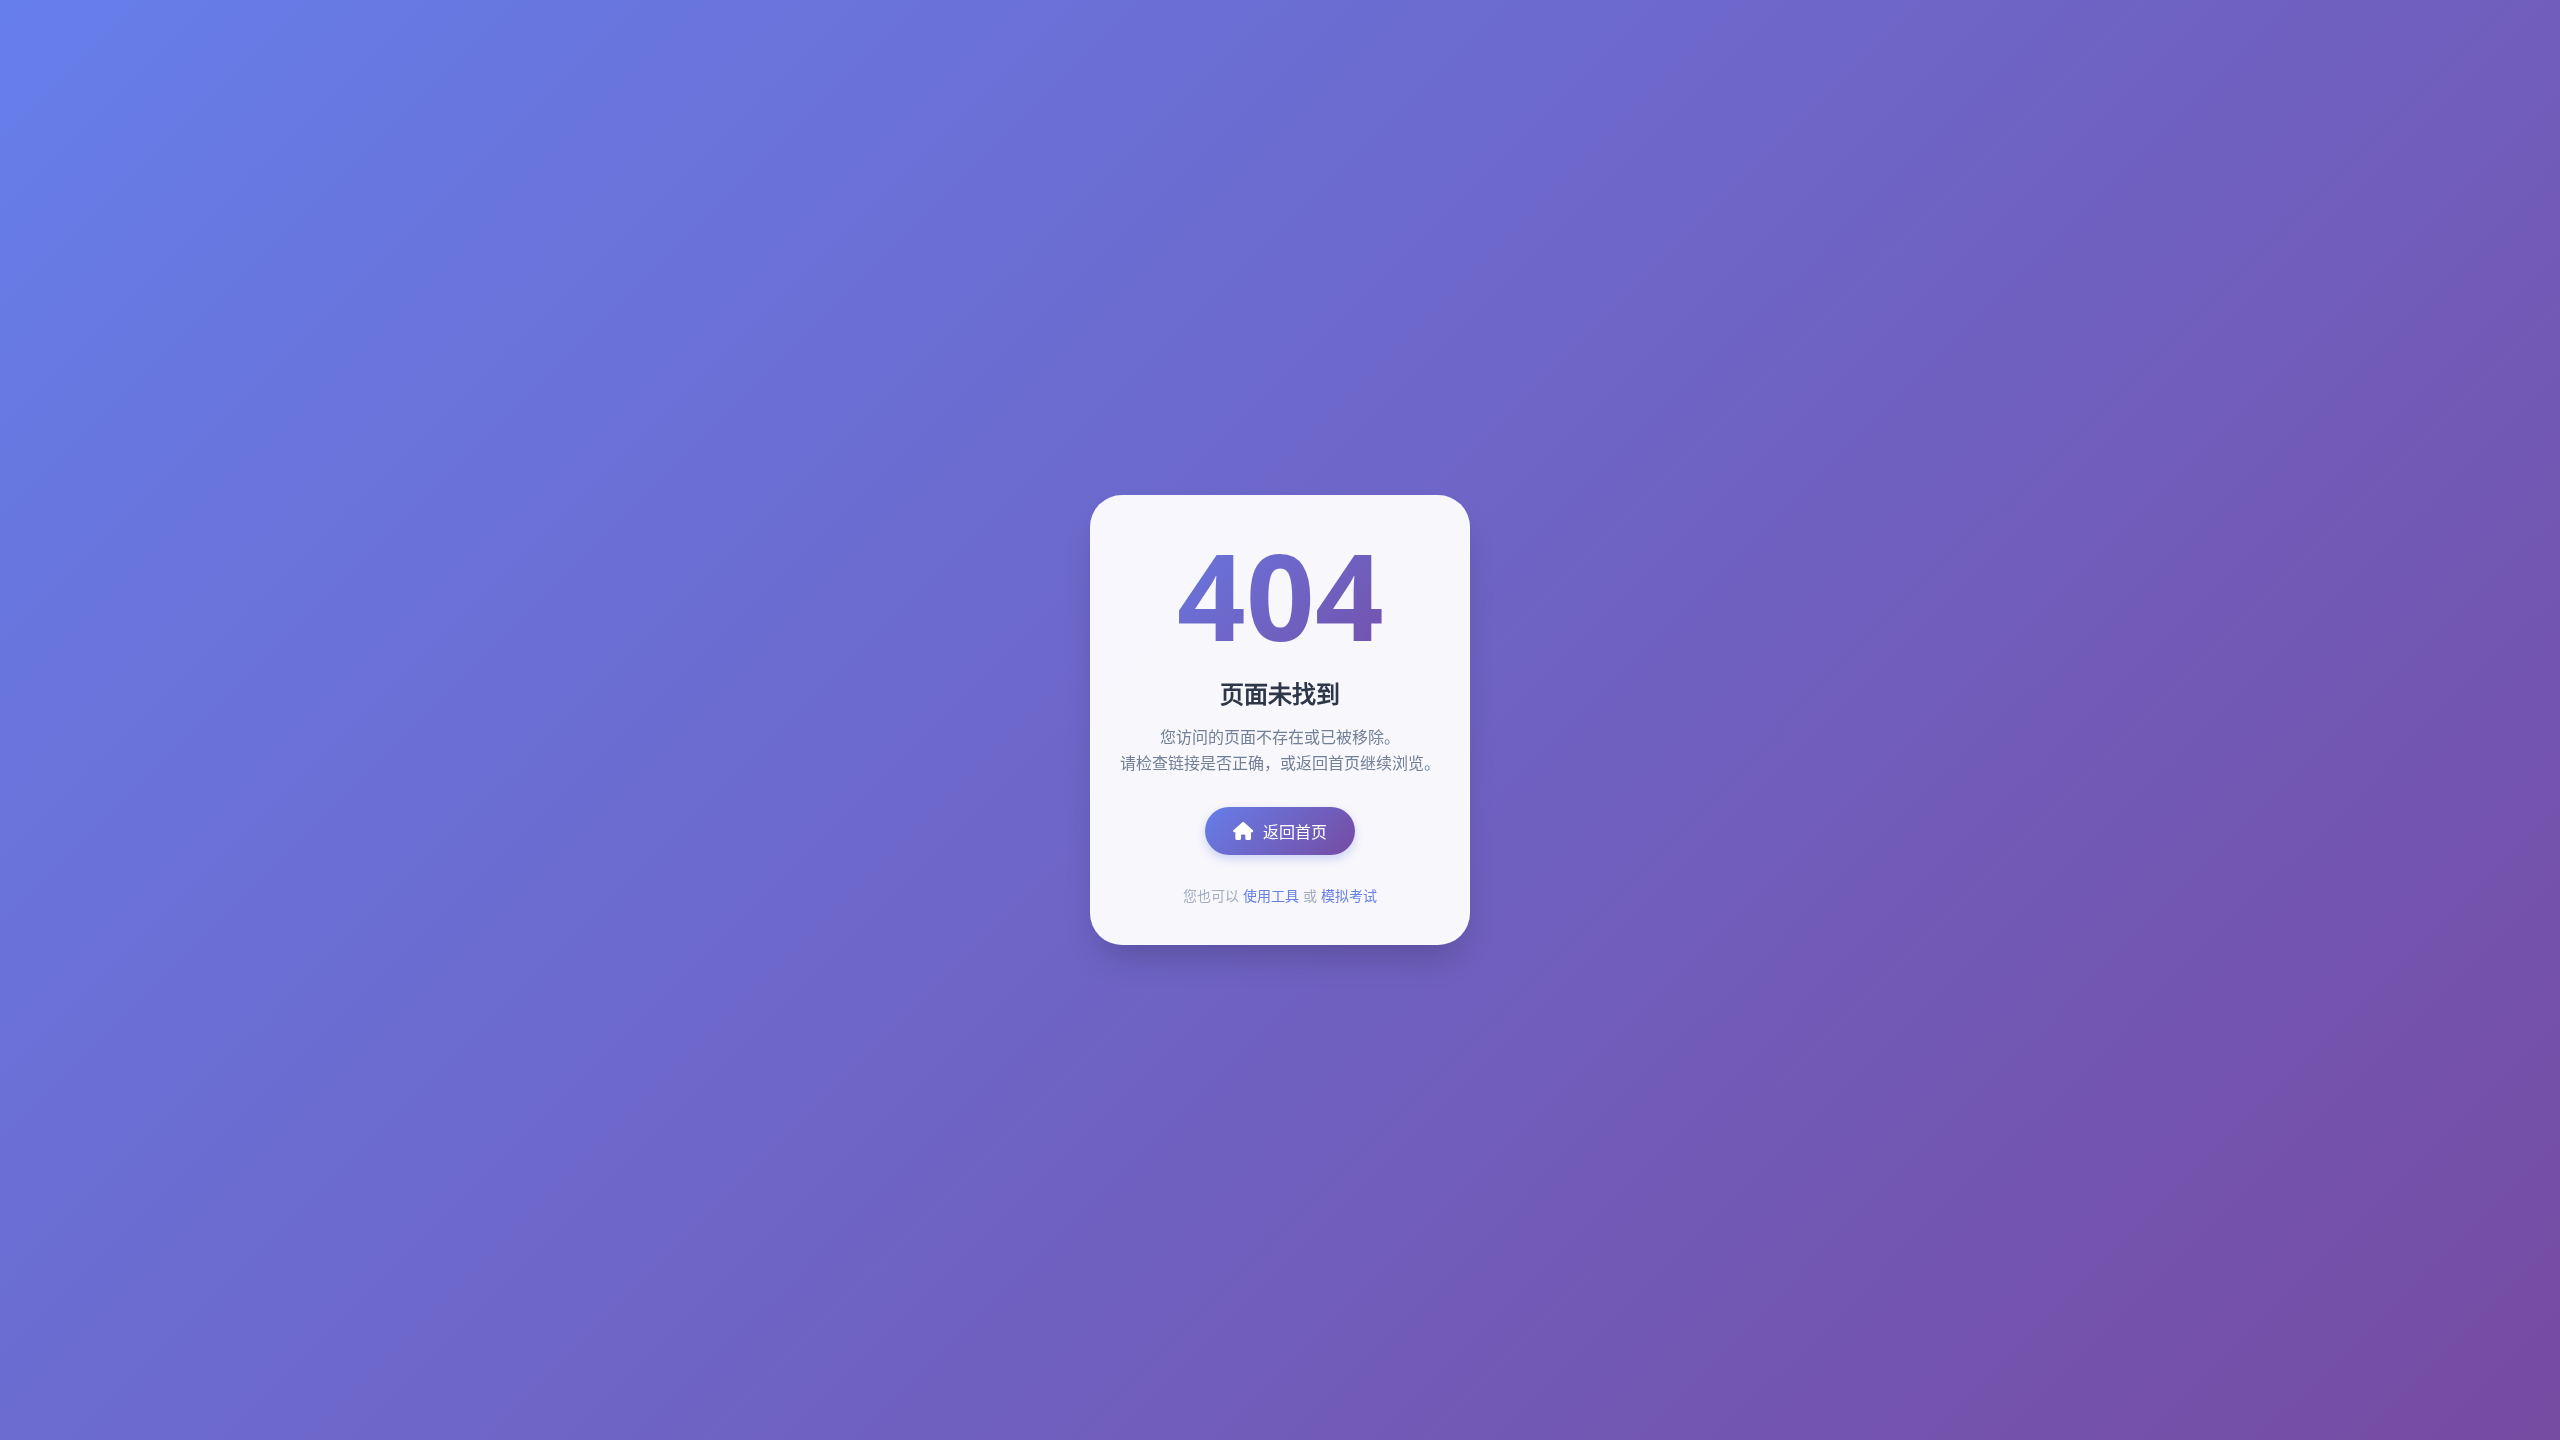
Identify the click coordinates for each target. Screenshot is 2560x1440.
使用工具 (1271, 895)
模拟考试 (1349, 895)
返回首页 (1295, 832)
